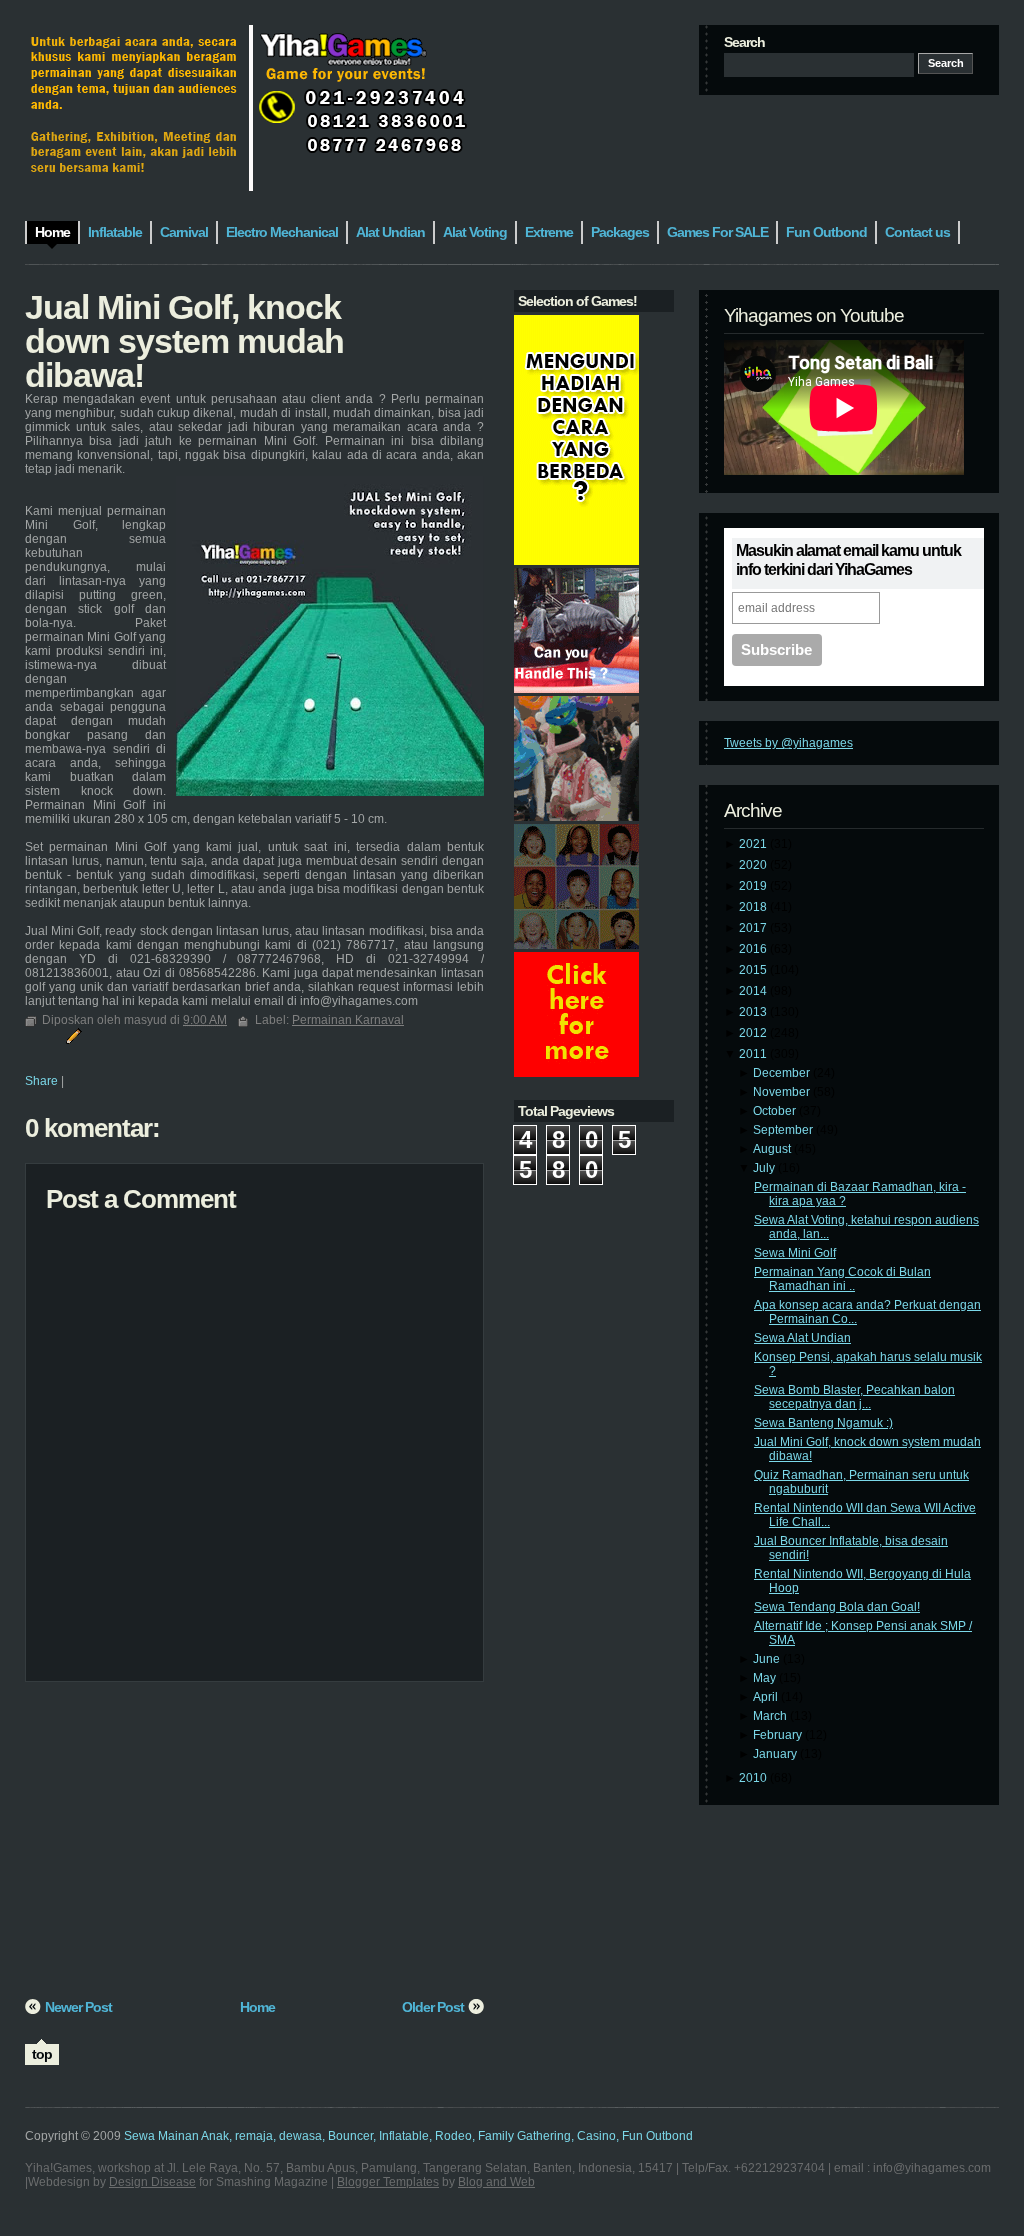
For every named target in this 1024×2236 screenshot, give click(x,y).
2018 (754, 907)
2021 (754, 844)
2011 (754, 1054)
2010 (754, 1778)
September (784, 1130)
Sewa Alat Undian (802, 1338)
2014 (754, 991)
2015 (754, 970)
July (765, 1168)
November (783, 1092)
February (779, 1735)
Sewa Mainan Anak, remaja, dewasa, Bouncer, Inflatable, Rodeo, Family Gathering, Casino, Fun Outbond (408, 2136)
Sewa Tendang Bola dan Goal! (837, 1607)
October (776, 1111)
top (42, 2054)
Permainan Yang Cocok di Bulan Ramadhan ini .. (842, 1279)
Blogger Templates (388, 2182)
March (771, 1716)
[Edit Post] (71, 1035)
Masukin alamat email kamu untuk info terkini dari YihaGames (848, 560)
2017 (754, 928)
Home (257, 2007)
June (768, 1659)
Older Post (433, 2007)
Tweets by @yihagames (788, 743)
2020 (754, 865)
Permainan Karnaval (348, 1020)
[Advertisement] (254, 1847)
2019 (754, 886)
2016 (754, 949)
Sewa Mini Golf (795, 1253)
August (773, 1149)
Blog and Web (496, 2182)
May (766, 1678)
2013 (754, 1012)
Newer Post (78, 2007)
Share (41, 1081)
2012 (754, 1033)
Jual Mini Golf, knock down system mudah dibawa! (184, 341)
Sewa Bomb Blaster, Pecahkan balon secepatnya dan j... (854, 1397)
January (776, 1754)
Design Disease (152, 2182)
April (767, 1697)
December (783, 1073)
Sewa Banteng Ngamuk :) (823, 1423)
